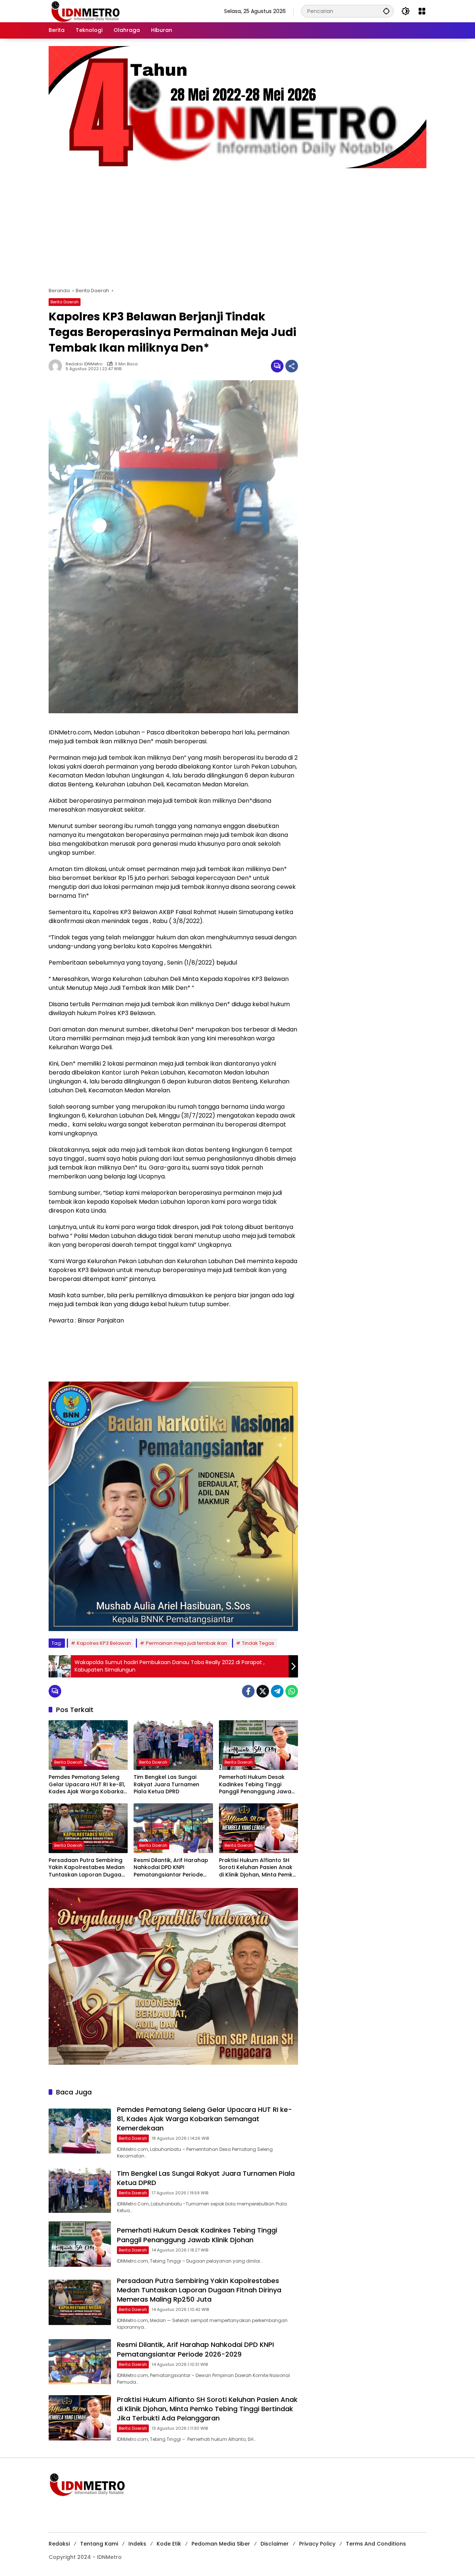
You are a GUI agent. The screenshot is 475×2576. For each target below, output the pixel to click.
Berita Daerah (65, 302)
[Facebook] (248, 1691)
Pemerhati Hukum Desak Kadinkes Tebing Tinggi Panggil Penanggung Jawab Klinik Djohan (257, 1785)
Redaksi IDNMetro (84, 364)
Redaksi (59, 2544)
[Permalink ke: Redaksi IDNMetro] (57, 366)
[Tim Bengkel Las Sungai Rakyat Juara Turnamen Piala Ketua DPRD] (173, 1745)
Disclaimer (275, 2544)
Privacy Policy (317, 2544)
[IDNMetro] (85, 11)
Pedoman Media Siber (221, 2544)
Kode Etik (169, 2544)
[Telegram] (277, 1691)
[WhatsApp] (292, 1691)
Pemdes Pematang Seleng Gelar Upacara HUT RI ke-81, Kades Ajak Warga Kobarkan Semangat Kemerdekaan (88, 1785)
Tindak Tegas (258, 1643)
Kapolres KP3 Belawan (104, 1643)
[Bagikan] (292, 366)
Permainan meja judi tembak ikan (186, 1643)
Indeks (137, 2544)
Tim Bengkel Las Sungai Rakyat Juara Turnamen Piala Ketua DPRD (166, 1784)
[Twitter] (263, 1691)
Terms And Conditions (376, 2544)
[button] (386, 11)
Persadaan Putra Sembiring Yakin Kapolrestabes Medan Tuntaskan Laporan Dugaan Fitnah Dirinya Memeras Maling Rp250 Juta (87, 1868)
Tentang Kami (99, 2544)
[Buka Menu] (422, 11)
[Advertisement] (237, 224)
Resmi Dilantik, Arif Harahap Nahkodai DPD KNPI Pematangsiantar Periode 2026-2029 (171, 1868)
